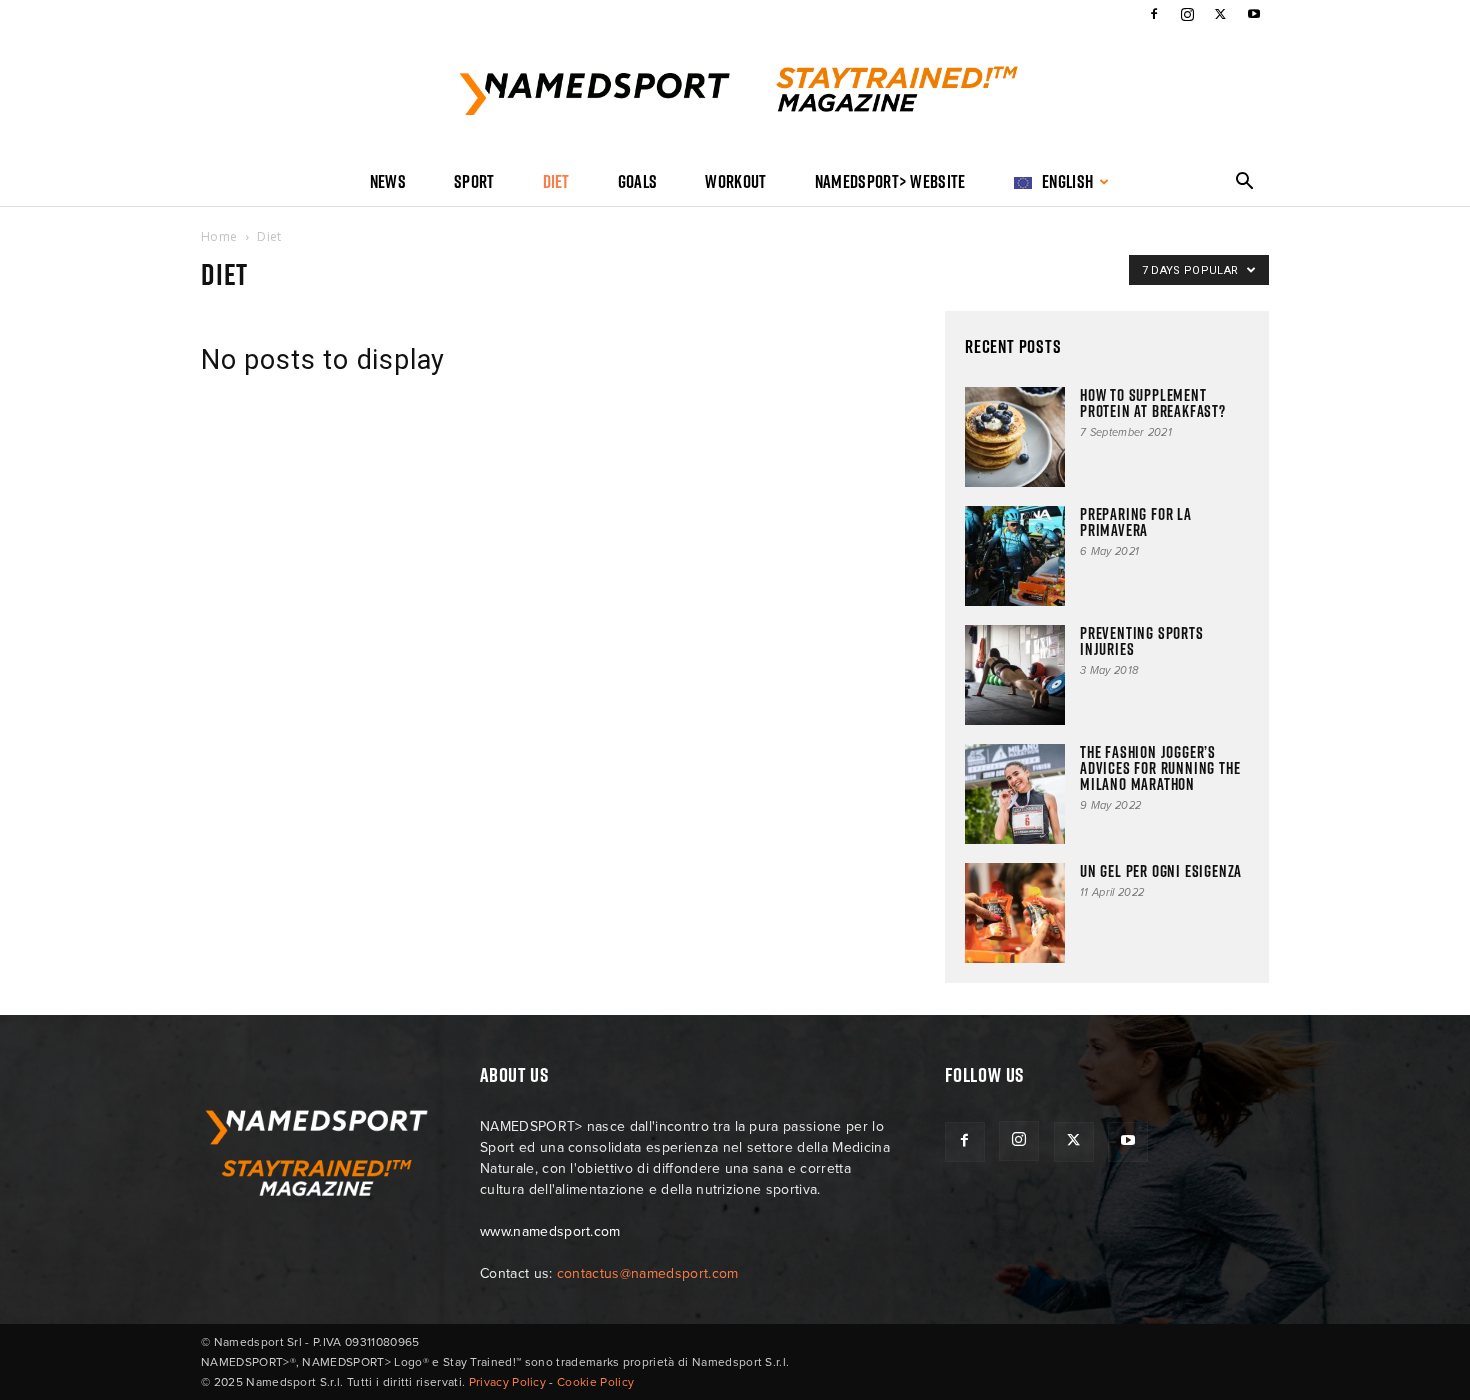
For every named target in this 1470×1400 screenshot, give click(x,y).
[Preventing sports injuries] (1015, 675)
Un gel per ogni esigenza (1161, 871)
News (388, 181)
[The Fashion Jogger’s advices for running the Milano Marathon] (1015, 794)
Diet (556, 181)
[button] (1245, 183)
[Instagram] (1187, 14)
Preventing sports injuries (1142, 641)
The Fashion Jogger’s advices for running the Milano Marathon (1160, 768)
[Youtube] (1254, 14)
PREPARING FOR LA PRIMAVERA (1136, 522)
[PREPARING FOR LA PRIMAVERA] (1015, 556)
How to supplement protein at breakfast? (1153, 403)
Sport (474, 181)
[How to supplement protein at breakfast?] (1015, 437)
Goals (638, 181)
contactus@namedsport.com (648, 1273)
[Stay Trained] (735, 94)
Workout (735, 181)
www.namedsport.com (550, 1231)
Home (219, 236)
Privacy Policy (507, 1382)
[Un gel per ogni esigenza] (1015, 913)
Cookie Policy (595, 1382)
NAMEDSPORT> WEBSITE (890, 181)
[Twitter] (1221, 14)
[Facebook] (1154, 14)
